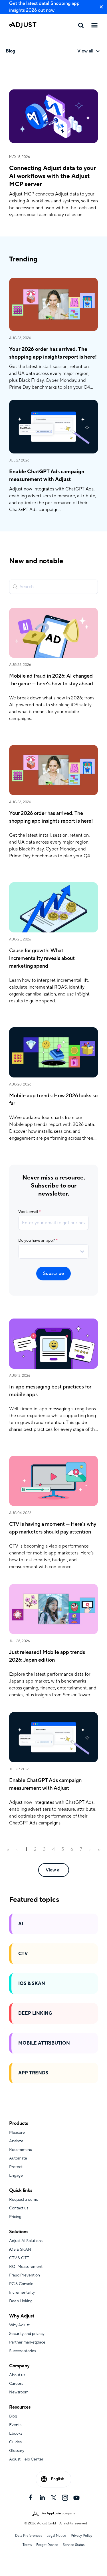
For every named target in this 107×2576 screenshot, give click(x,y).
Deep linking (35, 2013)
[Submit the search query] (15, 587)
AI (21, 1924)
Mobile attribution (44, 2043)
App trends (33, 2073)
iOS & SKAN (32, 1984)
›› (99, 1849)
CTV (23, 1954)
